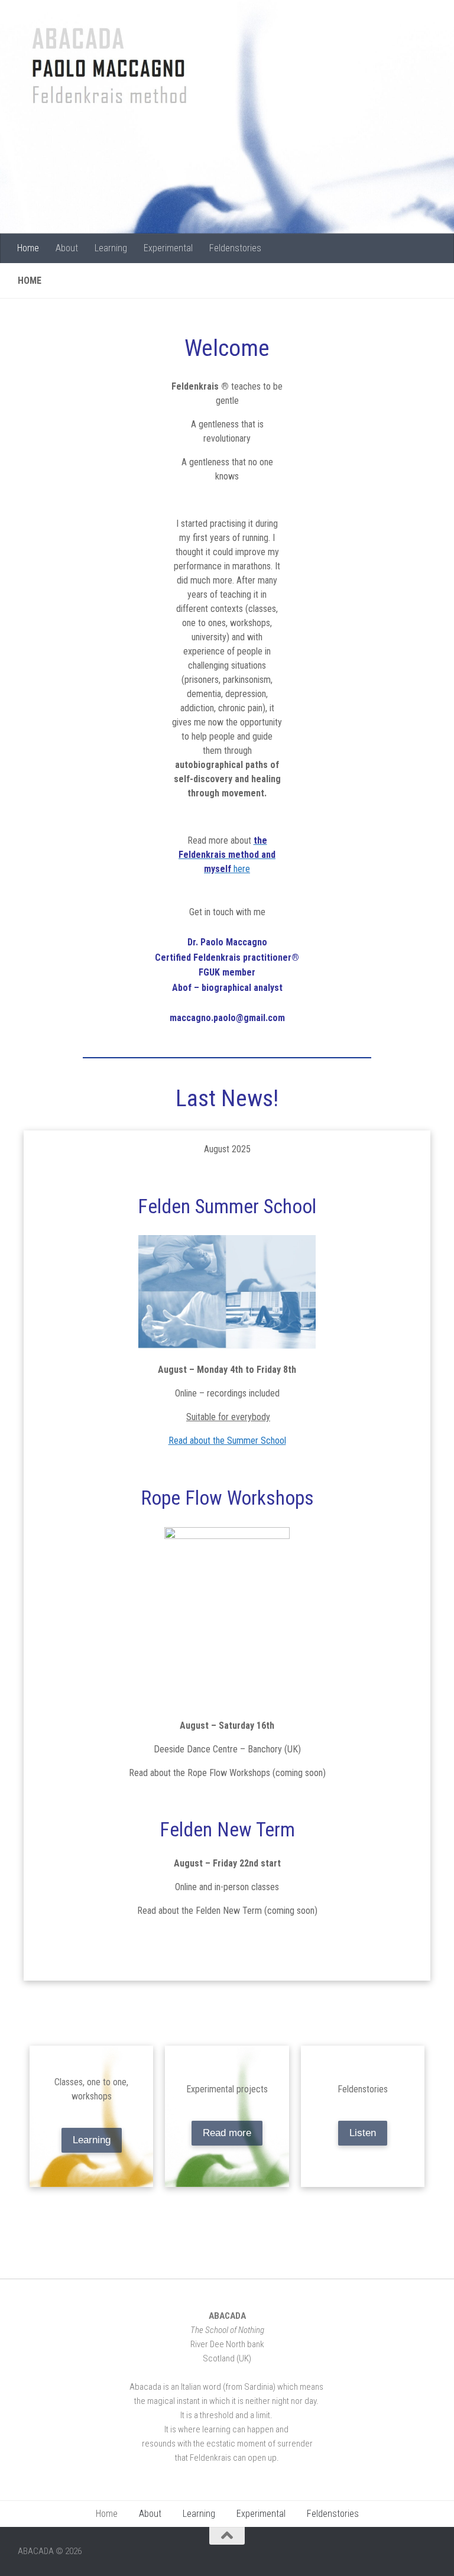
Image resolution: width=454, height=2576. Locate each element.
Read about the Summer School (227, 1441)
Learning (111, 248)
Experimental (168, 248)
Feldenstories (235, 248)
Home (28, 248)
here (227, 855)
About (67, 248)
